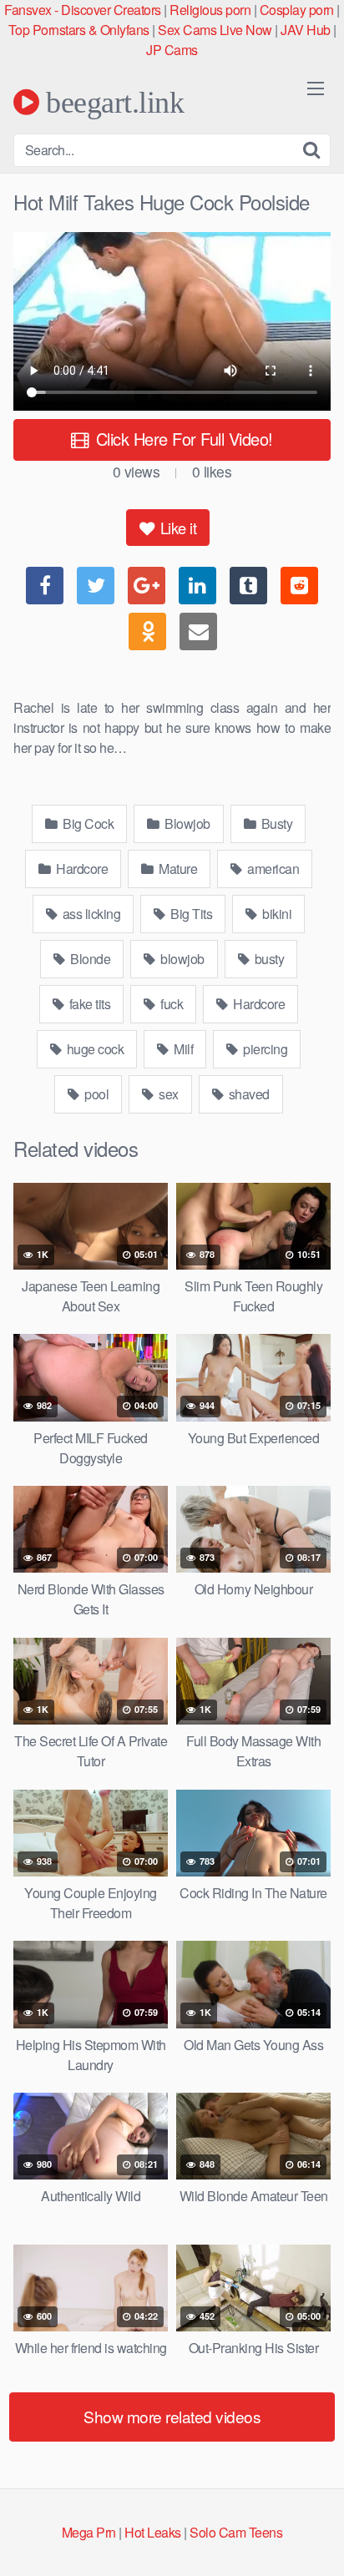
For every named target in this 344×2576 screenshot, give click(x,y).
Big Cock (87, 823)
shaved (248, 1094)
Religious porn (210, 10)
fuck (171, 1004)
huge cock (94, 1049)
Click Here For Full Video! (182, 439)
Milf (182, 1049)
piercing (264, 1049)
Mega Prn (89, 2532)
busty (268, 959)
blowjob (181, 959)
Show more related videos (172, 2416)
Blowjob (186, 823)
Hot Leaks (153, 2532)
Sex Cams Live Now (215, 30)
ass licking (90, 914)
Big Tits (190, 914)
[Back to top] (315, 2539)
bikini (276, 914)
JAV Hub (306, 30)
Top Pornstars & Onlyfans (79, 30)
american (272, 869)
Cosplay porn (297, 10)
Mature (177, 869)
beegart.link (111, 102)
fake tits (88, 1004)
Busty (275, 823)
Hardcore (81, 869)
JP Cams (172, 50)
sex (167, 1094)
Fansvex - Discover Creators (83, 10)
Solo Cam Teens (236, 2532)
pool (96, 1094)
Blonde (89, 959)
